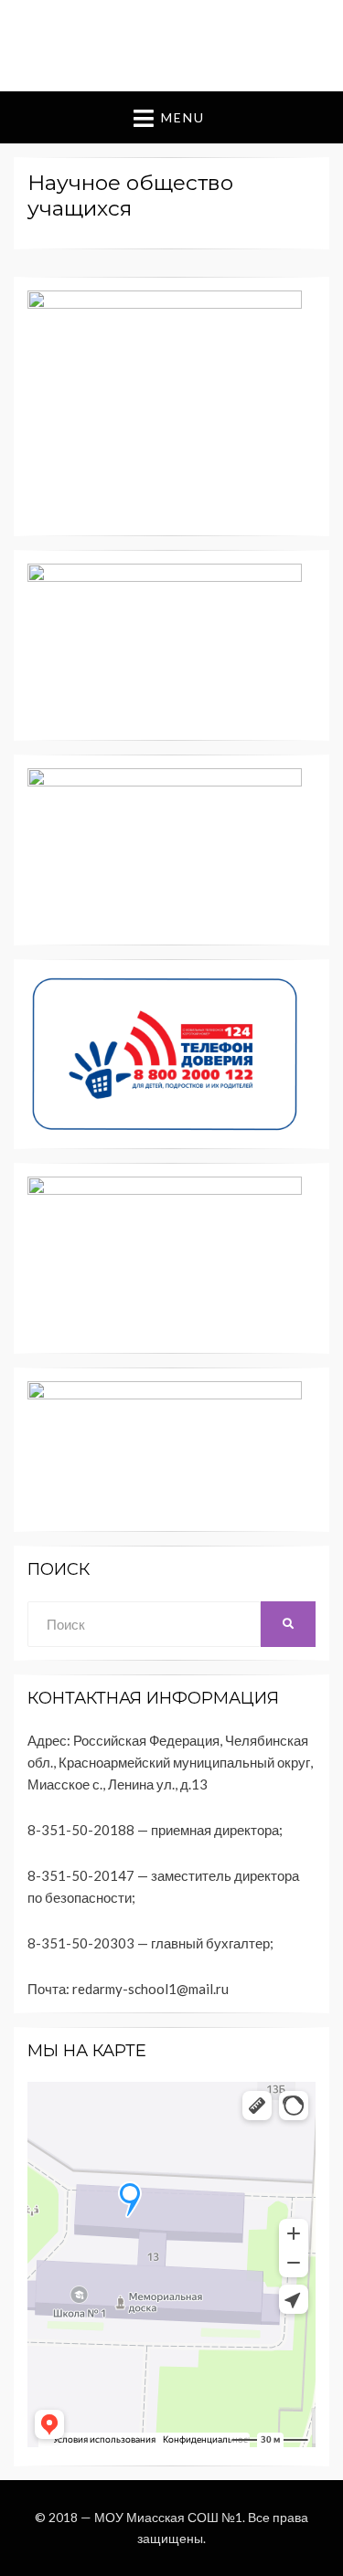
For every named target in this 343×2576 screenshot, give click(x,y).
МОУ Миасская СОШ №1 (168, 2517)
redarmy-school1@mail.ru (150, 1989)
